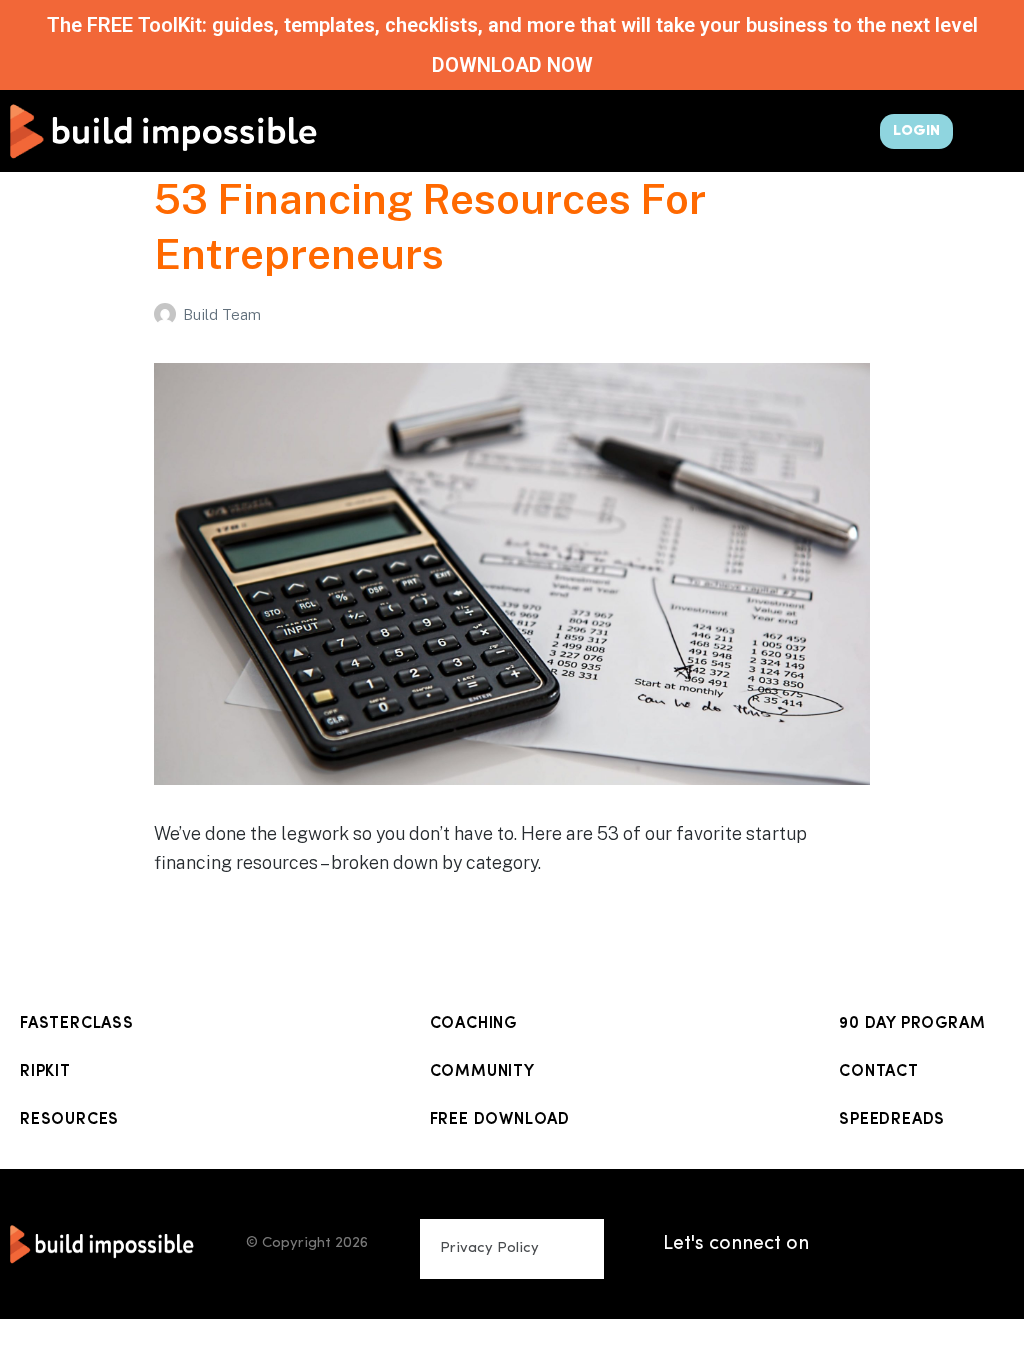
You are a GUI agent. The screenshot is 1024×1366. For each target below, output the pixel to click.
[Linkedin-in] (854, 1219)
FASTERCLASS (77, 1024)
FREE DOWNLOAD (500, 1120)
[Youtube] (854, 1269)
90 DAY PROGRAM (912, 1024)
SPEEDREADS (892, 1120)
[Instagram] (904, 1219)
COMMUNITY (482, 1072)
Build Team (222, 314)
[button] (563, 126)
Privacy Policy (489, 1248)
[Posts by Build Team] (168, 314)
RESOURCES (69, 1120)
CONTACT (879, 1072)
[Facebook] (954, 1219)
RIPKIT (45, 1072)
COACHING (473, 1024)
